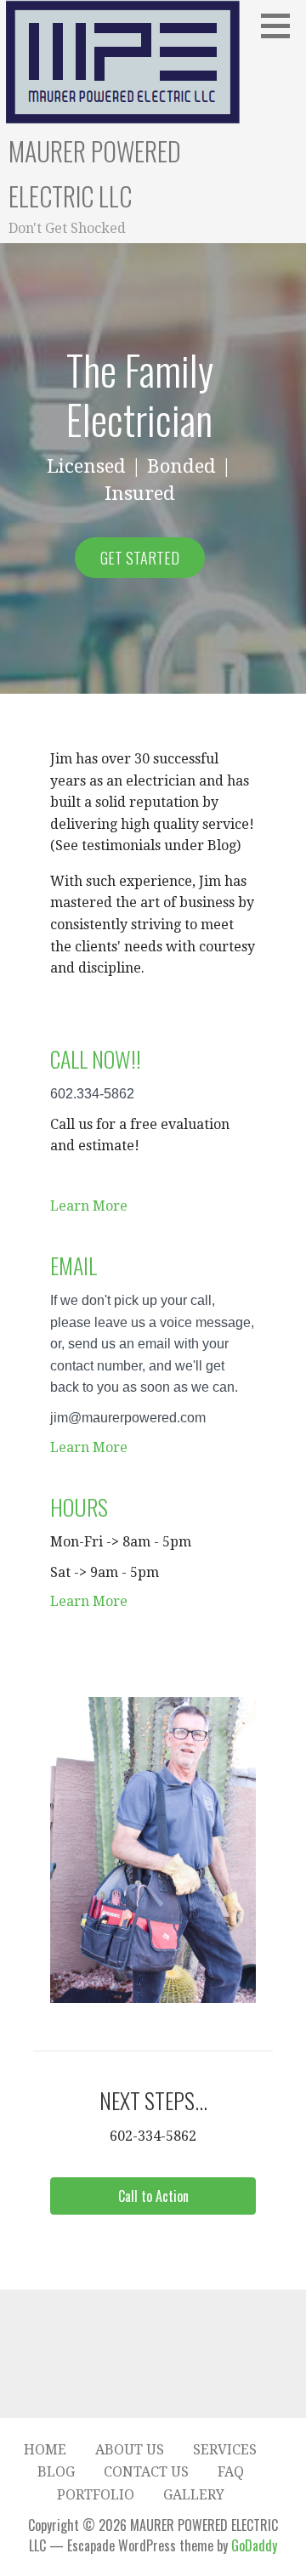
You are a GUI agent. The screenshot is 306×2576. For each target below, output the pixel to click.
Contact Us (146, 2472)
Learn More (89, 1206)
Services (225, 2450)
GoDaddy (254, 2545)
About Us (130, 2450)
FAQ (231, 2472)
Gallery (194, 2495)
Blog (56, 2472)
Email (74, 1265)
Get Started (140, 558)
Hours (79, 1507)
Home (45, 2450)
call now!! (96, 1059)
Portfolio (96, 2495)
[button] (153, 2196)
